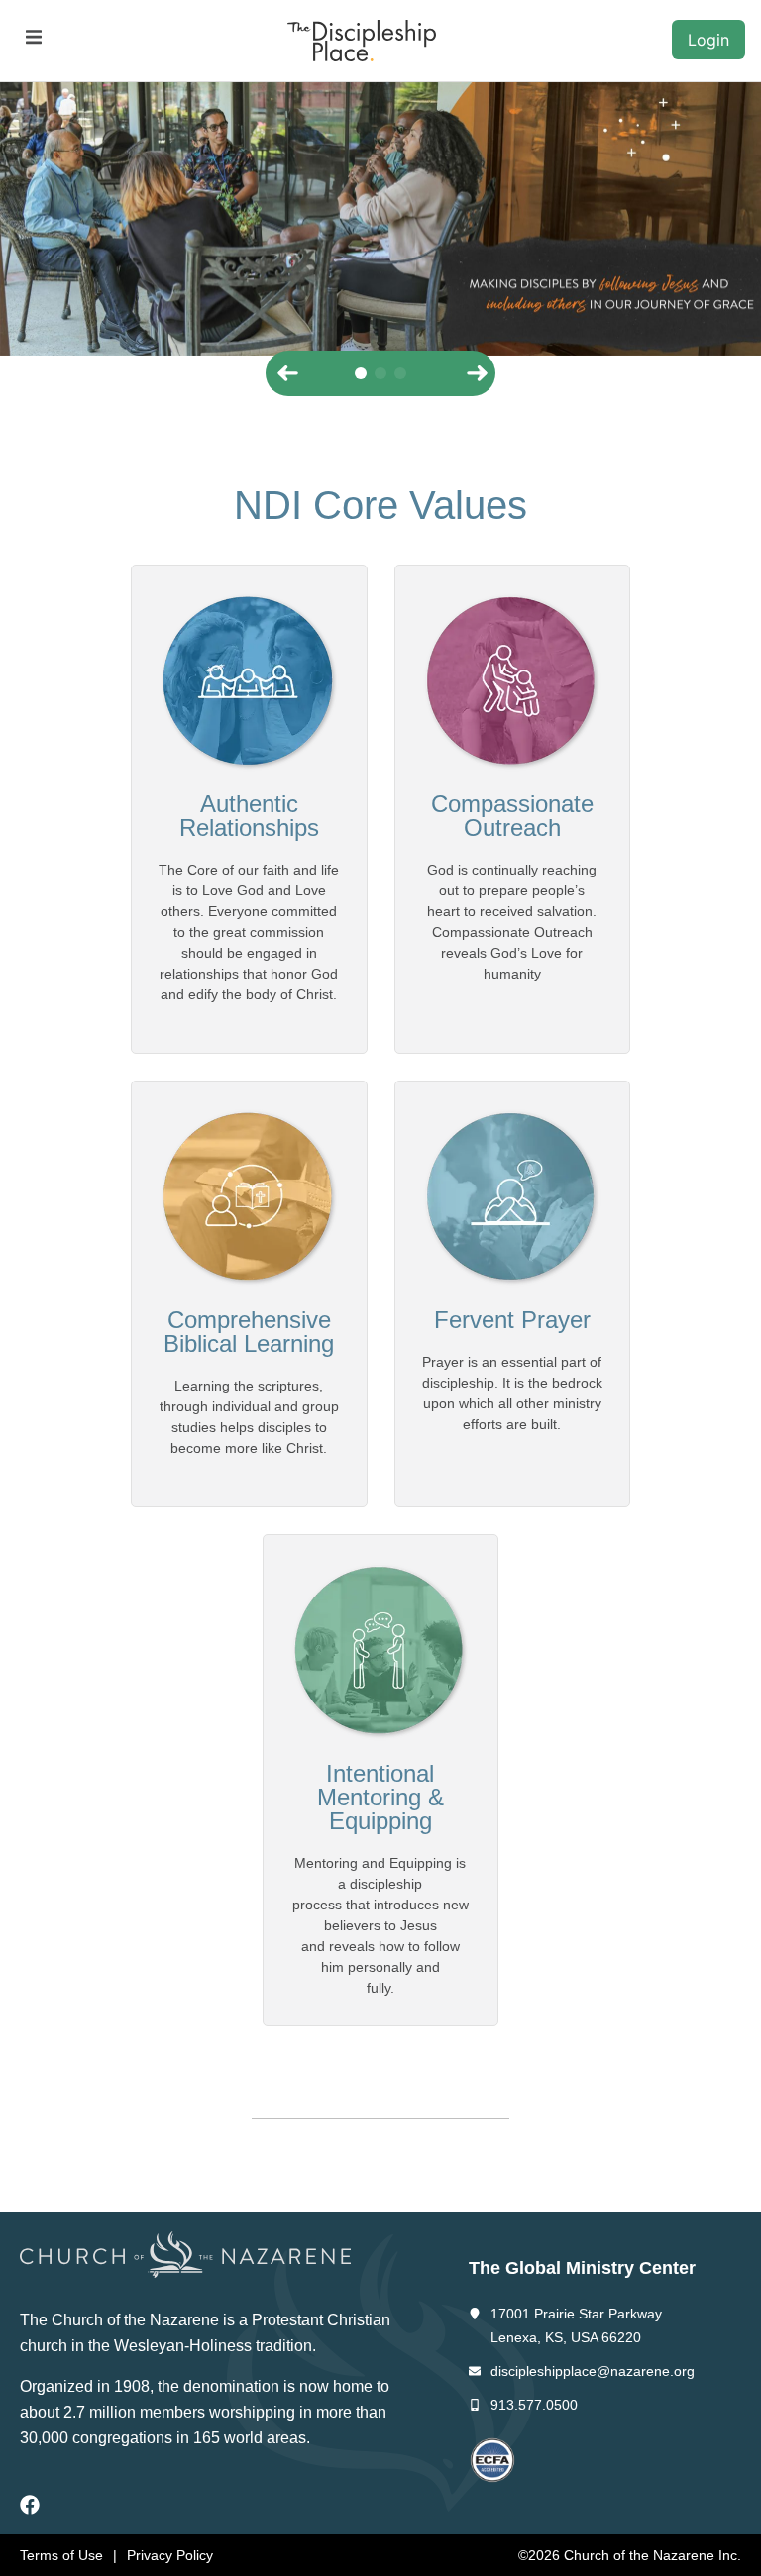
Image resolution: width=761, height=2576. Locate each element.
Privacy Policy (170, 2555)
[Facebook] (30, 2505)
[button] (33, 37)
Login (708, 40)
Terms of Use (61, 2555)
